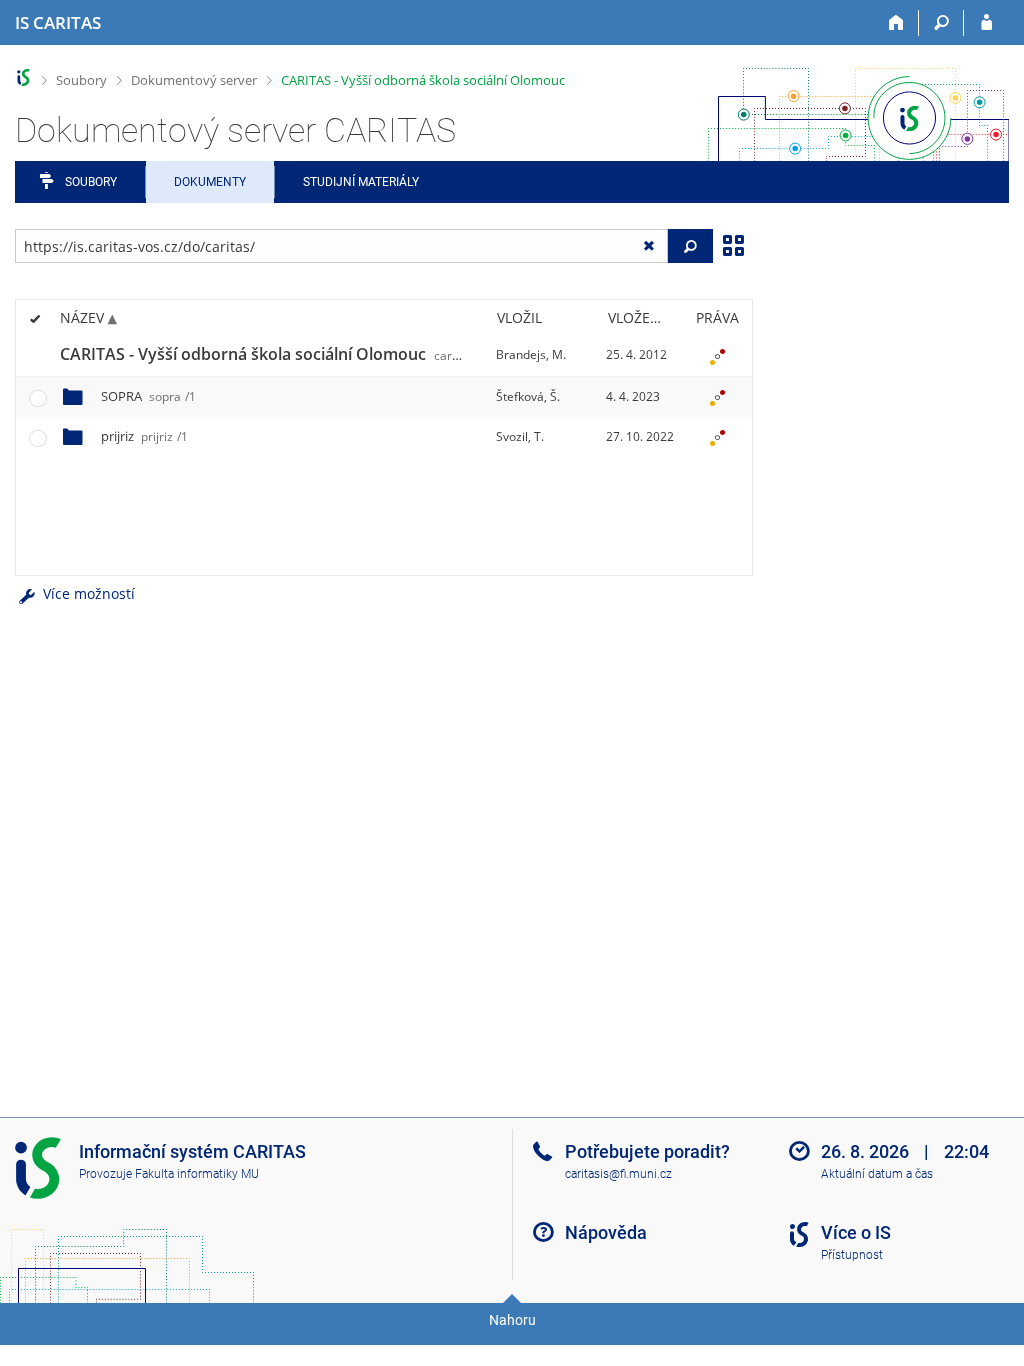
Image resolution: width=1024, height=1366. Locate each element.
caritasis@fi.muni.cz (618, 1174)
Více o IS (856, 1232)
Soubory (81, 80)
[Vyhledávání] (941, 23)
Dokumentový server (194, 80)
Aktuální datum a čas (877, 1174)
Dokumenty (210, 182)
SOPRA (148, 396)
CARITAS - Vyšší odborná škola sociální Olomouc (423, 80)
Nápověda (606, 1232)
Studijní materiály (361, 182)
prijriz (144, 436)
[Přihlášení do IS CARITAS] (986, 23)
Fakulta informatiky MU (197, 1174)
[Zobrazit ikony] (733, 244)
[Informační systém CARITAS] (23, 77)
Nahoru (512, 1320)
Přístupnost (852, 1255)
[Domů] (896, 23)
